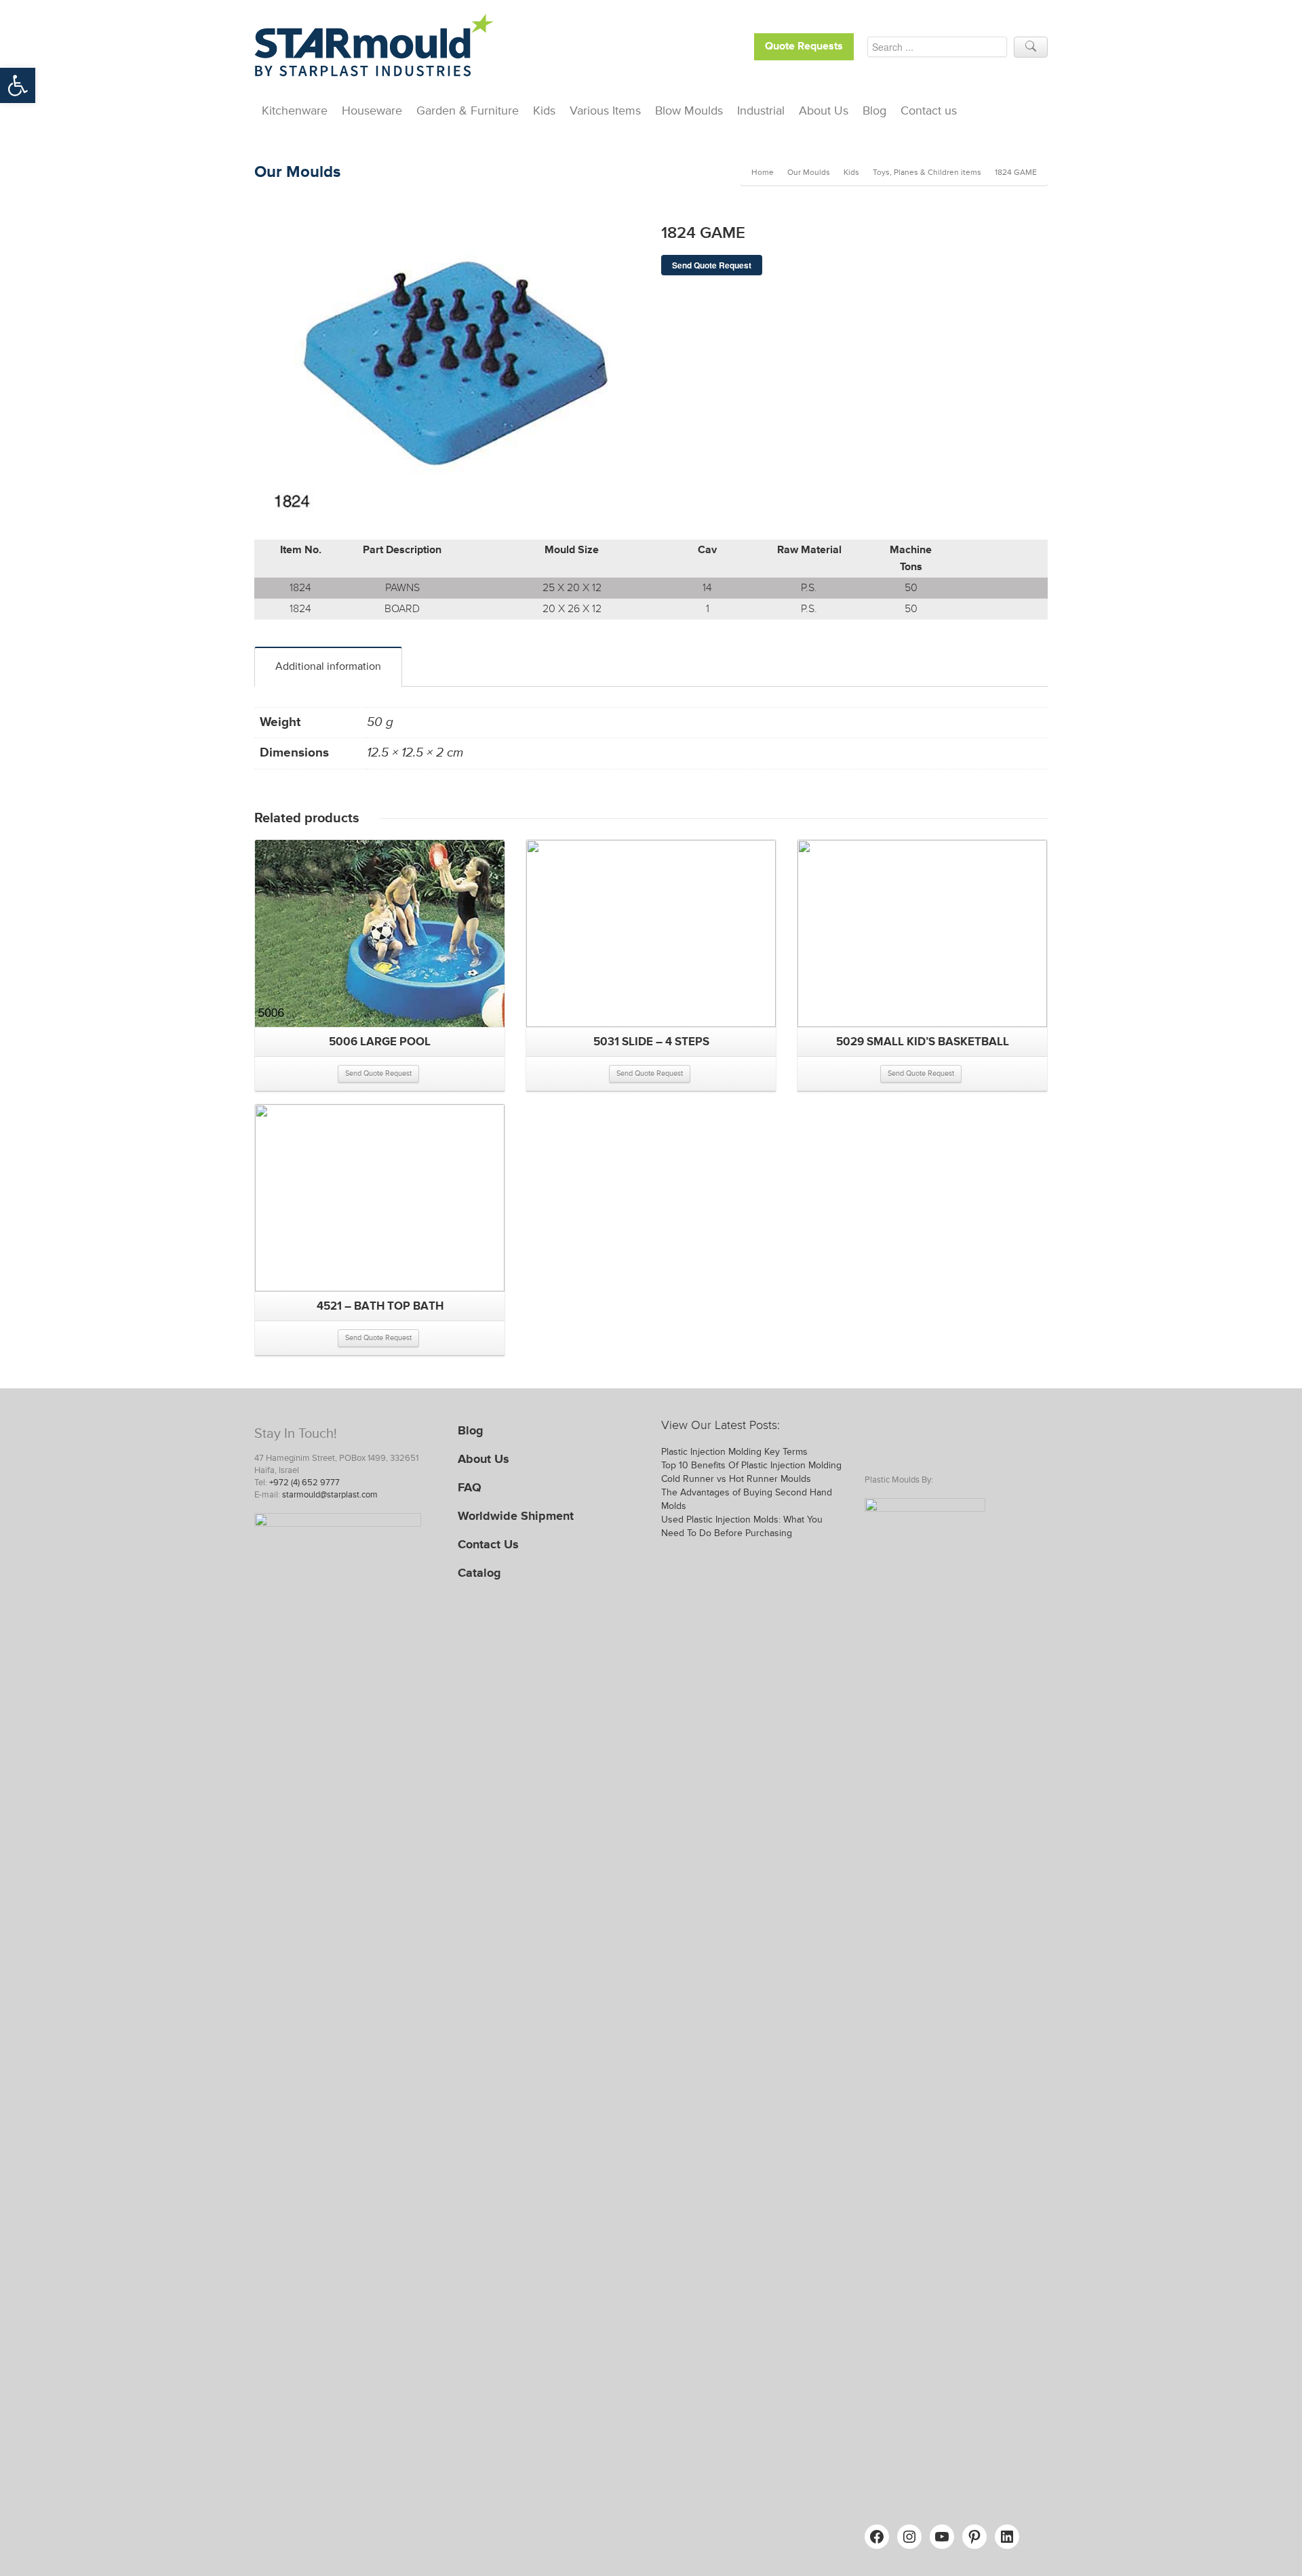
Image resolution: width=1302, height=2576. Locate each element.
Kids (544, 110)
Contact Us (488, 1544)
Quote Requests (804, 46)
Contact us (929, 110)
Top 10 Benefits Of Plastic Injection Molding (751, 1465)
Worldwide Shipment (516, 1516)
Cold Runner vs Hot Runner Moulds (736, 1479)
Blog (874, 110)
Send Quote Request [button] (378, 1073)
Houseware (372, 110)
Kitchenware (295, 110)
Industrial (761, 110)
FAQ (470, 1487)
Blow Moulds (689, 110)
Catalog (479, 1573)
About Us (824, 110)
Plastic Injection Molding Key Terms (734, 1452)
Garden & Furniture (468, 110)
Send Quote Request (712, 265)
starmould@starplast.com (330, 1495)
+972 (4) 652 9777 (304, 1483)
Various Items (605, 110)
